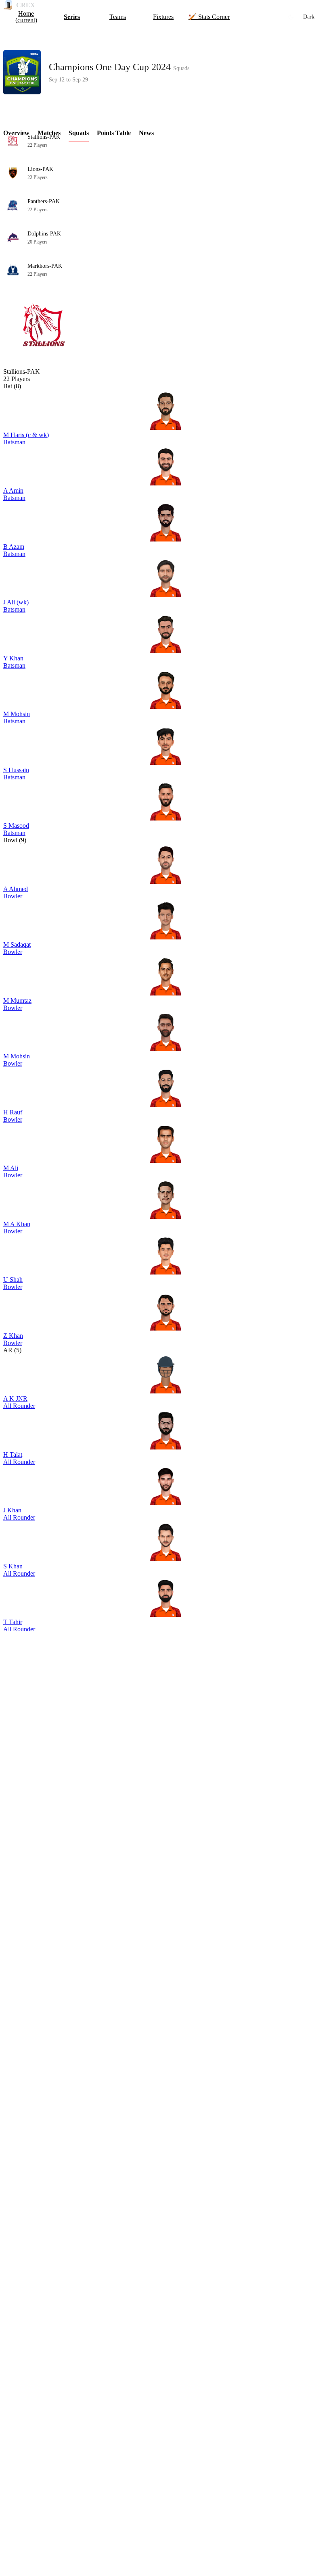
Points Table (114, 133)
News (146, 133)
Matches (49, 133)
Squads (79, 133)
